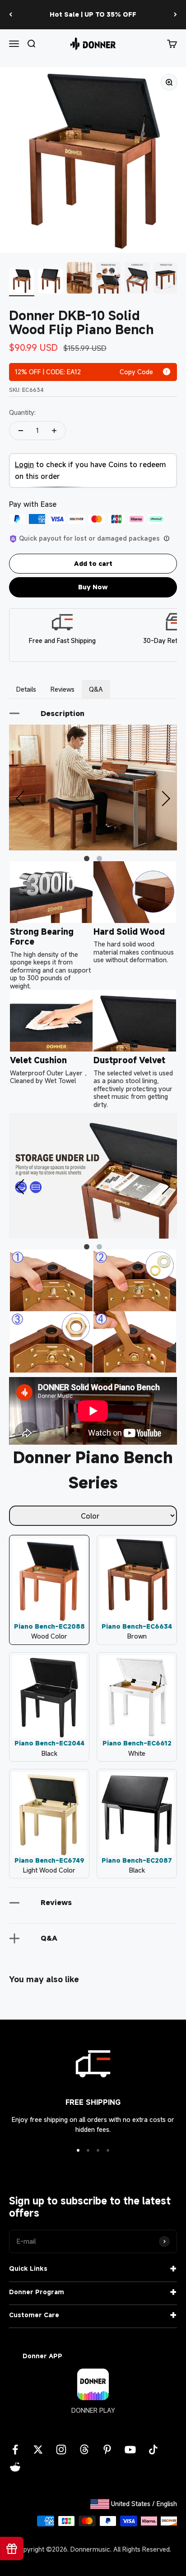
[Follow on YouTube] (130, 2450)
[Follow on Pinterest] (107, 2450)
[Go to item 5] (137, 279)
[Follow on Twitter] (38, 2450)
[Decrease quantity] (21, 431)
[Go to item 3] (79, 279)
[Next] (175, 15)
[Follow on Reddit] (15, 2467)
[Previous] (11, 15)
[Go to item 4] (108, 279)
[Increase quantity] (54, 431)
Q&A (96, 689)
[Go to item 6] (166, 279)
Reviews (63, 689)
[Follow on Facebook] (15, 2450)
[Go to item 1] (22, 282)
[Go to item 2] (51, 282)
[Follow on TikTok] (153, 2450)
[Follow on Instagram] (61, 2450)
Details (26, 689)
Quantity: (22, 412)
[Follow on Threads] (84, 2450)
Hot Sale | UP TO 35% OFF (93, 14)
